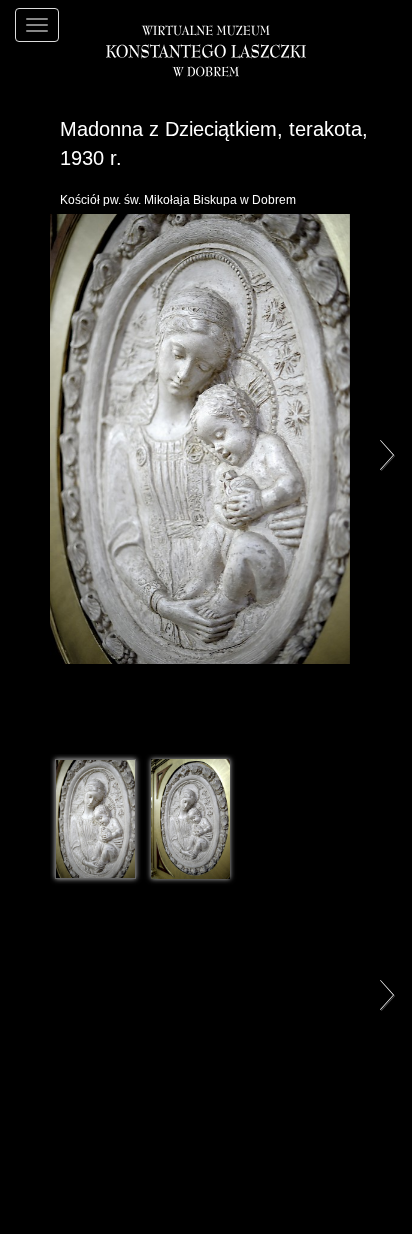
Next (382, 454)
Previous (30, 454)
